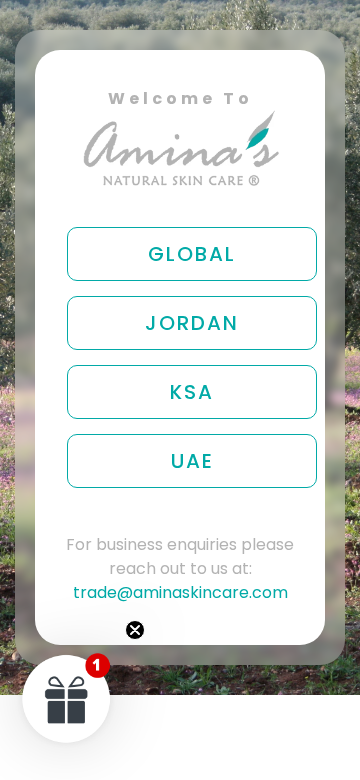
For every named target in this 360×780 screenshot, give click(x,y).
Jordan (192, 323)
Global (192, 254)
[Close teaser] (135, 630)
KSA (192, 392)
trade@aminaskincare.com (180, 592)
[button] (67, 698)
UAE (192, 461)
